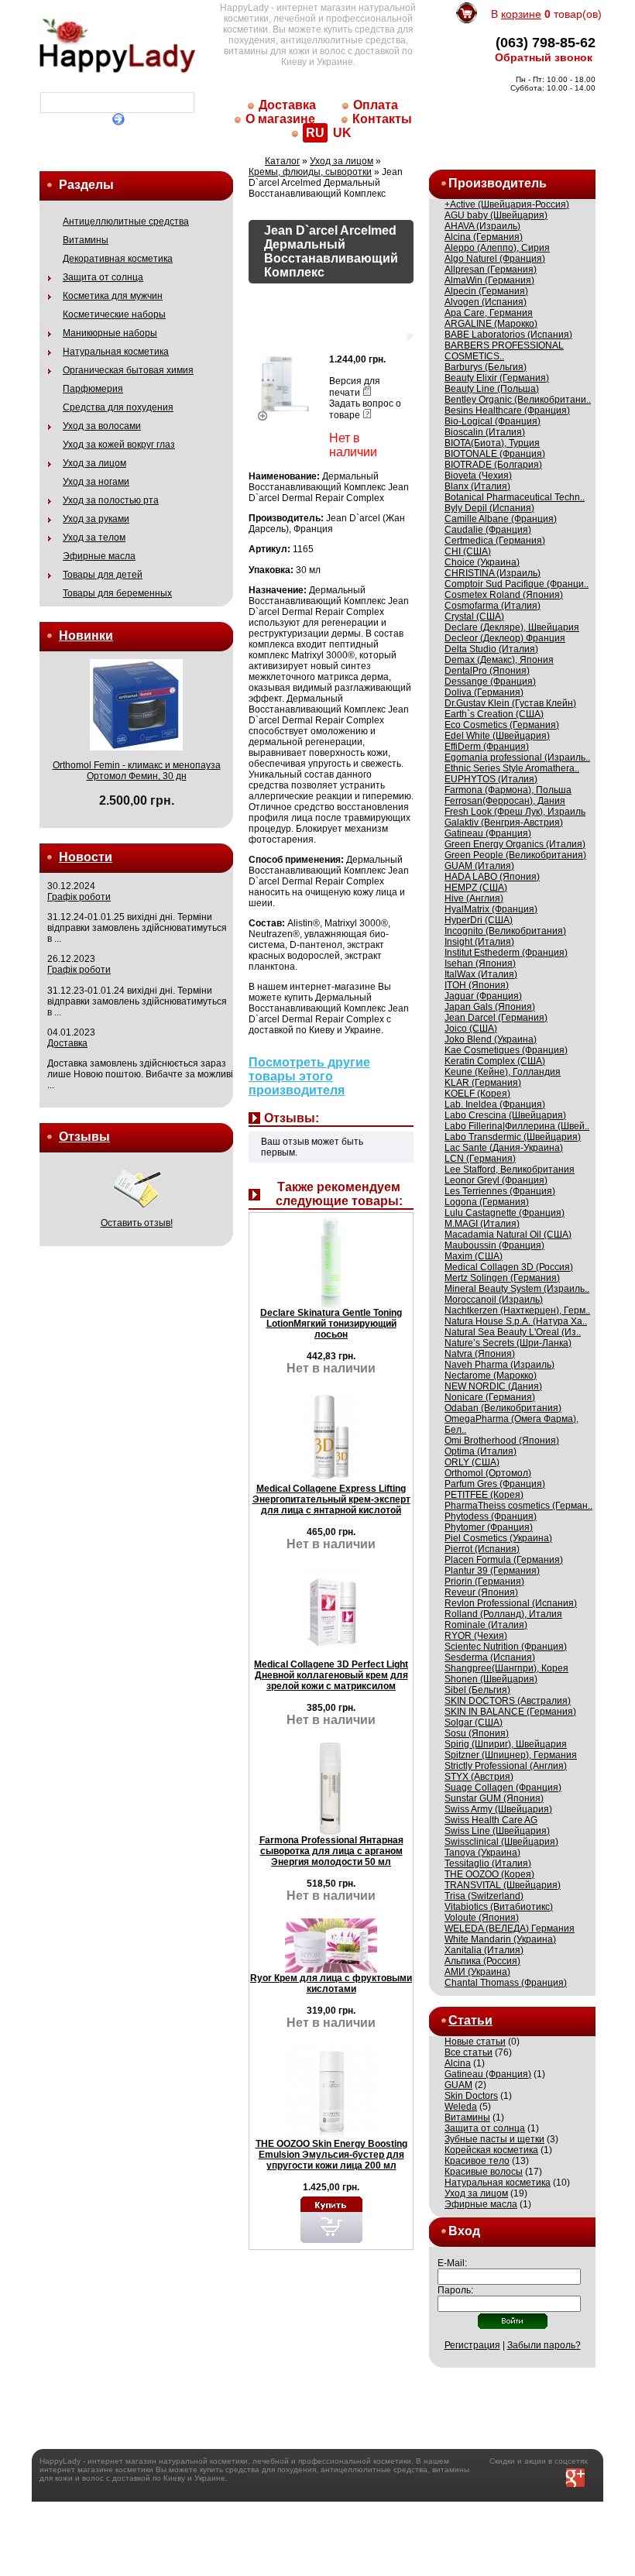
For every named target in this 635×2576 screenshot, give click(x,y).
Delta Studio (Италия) (491, 649)
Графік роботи (79, 897)
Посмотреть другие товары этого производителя (309, 1076)
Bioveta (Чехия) (478, 476)
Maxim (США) (474, 1256)
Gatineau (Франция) (488, 833)
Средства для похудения (118, 407)
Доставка (287, 105)
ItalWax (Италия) (481, 974)
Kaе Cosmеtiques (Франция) (506, 1050)
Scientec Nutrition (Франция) (506, 1647)
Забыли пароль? (544, 2345)
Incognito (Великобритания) (505, 931)
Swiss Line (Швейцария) (497, 1831)
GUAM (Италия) (479, 866)
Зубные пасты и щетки (494, 2139)
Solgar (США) (474, 1722)
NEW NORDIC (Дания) (493, 1386)
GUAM (458, 2085)
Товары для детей (103, 575)
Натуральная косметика (116, 352)
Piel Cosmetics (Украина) (498, 1538)
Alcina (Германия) (484, 237)
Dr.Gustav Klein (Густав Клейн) (510, 703)
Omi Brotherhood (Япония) (502, 1441)
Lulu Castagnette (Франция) (505, 1213)
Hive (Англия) (474, 898)
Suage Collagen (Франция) (503, 1788)
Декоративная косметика (118, 259)
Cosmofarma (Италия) (493, 606)
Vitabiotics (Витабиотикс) (499, 1907)
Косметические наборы (114, 314)
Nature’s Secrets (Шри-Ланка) (508, 1343)
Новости (86, 857)
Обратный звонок (544, 57)
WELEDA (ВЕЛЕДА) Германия (510, 1929)
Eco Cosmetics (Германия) (502, 725)
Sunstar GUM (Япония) (494, 1798)
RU (315, 133)
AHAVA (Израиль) (482, 226)
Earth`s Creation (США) (494, 714)
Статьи (470, 2020)
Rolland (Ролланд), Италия (503, 1614)
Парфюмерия (93, 389)
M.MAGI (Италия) (482, 1224)
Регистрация (472, 2345)
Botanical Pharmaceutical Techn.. (515, 497)
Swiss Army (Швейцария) (498, 1809)
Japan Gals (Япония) (490, 1007)
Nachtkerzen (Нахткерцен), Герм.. (517, 1310)
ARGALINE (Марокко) (491, 324)
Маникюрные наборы (110, 333)
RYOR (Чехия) (476, 1636)
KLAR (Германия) (483, 1083)
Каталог (282, 161)
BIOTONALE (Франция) (495, 454)
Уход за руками (96, 519)
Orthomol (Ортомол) (488, 1473)
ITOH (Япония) (477, 985)
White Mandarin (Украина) (500, 1939)
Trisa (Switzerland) (484, 1896)
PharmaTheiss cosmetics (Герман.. (518, 1506)
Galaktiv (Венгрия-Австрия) (504, 823)
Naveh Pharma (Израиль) (499, 1365)
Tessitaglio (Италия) (488, 1863)
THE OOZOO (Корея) (489, 1874)
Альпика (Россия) (482, 1961)
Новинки (86, 635)
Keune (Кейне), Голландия (503, 1072)
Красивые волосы (484, 2172)
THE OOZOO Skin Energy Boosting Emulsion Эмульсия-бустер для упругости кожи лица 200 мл (331, 2155)
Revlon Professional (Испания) (511, 1603)
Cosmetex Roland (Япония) (504, 595)
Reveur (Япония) (481, 1592)
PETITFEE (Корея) (484, 1495)
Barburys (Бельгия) (486, 367)
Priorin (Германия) (484, 1582)
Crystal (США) (474, 617)
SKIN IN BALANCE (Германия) (510, 1712)
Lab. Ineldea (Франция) (495, 1104)
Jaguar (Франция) (483, 996)
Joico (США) (471, 1029)
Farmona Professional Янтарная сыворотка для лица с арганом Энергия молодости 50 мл (331, 1851)
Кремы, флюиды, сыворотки (310, 172)
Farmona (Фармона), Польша (508, 790)
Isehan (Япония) (480, 963)
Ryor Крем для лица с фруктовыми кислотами (331, 1984)
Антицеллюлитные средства (126, 222)
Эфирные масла (99, 556)
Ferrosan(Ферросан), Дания (505, 801)
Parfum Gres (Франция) (495, 1484)
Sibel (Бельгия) (477, 1690)
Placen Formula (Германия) (504, 1560)
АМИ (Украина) (477, 1972)
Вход (464, 2231)
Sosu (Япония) (477, 1733)
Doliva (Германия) (484, 692)
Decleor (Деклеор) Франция (505, 638)
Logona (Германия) (487, 1202)
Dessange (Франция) (490, 682)
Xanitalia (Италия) (484, 1950)
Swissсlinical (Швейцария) (501, 1842)
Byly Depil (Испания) (489, 508)
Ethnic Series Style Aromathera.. (512, 768)
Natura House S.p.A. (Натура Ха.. (516, 1321)
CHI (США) (468, 551)
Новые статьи (475, 2042)
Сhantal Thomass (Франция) (506, 1983)
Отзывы (84, 1137)
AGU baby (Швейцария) (496, 215)
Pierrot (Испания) (482, 1549)
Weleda (461, 2107)
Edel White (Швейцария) (497, 736)
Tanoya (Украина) (482, 1853)
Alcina (458, 2063)
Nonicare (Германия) (490, 1397)
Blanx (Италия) (477, 486)
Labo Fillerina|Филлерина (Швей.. (517, 1126)
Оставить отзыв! (137, 1223)
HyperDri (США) (479, 920)
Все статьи (469, 2052)
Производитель (498, 183)
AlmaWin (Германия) (489, 280)
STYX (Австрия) (479, 1777)
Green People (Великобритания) (515, 855)
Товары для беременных (117, 593)
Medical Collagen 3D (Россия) (509, 1267)
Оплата (376, 105)
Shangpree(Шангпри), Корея (506, 1668)
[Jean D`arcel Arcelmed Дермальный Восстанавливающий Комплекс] (285, 413)
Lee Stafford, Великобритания (510, 1170)
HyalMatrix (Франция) (491, 909)
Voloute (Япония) (482, 1918)
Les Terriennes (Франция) (500, 1191)
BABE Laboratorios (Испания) (508, 335)
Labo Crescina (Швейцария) (505, 1115)
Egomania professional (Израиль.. (517, 757)
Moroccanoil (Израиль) (494, 1300)
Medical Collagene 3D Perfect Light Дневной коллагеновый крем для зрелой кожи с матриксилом (331, 1675)
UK (342, 133)
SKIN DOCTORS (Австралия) (508, 1701)
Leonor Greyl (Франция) (496, 1180)
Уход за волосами (102, 426)
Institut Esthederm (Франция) (506, 953)
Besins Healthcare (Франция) (507, 410)
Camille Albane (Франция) (501, 519)
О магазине (280, 119)
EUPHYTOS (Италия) (491, 779)
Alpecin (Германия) (486, 291)
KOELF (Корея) (477, 1094)
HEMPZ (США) (476, 888)
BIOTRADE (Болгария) (493, 465)
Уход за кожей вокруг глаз (119, 445)
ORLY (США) (472, 1462)
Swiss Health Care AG (491, 1820)
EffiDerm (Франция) (487, 747)
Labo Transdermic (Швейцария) (513, 1137)
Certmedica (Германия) (495, 541)
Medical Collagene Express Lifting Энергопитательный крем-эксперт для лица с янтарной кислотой (331, 1499)
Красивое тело (477, 2161)
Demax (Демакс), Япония (499, 660)
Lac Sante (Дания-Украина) (504, 1148)
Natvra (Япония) (480, 1354)
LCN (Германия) (480, 1159)
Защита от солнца (103, 277)
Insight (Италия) (479, 942)
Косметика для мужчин (113, 296)
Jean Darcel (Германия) (496, 1018)
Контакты (382, 119)
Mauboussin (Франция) (494, 1245)
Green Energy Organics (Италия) (515, 844)
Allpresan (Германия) (491, 270)
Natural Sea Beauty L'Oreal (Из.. (513, 1332)
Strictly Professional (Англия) (506, 1766)
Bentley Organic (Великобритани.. (518, 400)
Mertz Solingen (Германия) (502, 1278)
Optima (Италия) (481, 1451)
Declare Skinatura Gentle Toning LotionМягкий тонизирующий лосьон (331, 1324)
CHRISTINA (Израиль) (493, 573)
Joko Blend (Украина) (491, 1039)
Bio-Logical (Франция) (493, 421)
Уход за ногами (96, 482)
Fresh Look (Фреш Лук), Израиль (515, 812)
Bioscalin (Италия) (485, 432)
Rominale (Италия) (486, 1625)
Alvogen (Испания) (486, 302)
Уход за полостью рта (111, 500)
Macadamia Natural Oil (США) (508, 1235)
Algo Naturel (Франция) (495, 259)
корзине (521, 14)
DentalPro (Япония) (487, 671)
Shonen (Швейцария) (491, 1679)
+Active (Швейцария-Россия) (507, 204)
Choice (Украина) (482, 562)
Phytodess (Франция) (491, 1516)
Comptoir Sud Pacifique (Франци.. (517, 584)
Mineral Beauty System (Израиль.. (517, 1289)
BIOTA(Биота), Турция (492, 443)
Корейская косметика (491, 2150)
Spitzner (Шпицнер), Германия (511, 1755)
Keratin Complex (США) (495, 1061)
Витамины (86, 240)
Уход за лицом (94, 463)
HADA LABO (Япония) (492, 877)
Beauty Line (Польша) (492, 389)
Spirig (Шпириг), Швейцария (506, 1744)
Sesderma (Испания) (490, 1657)
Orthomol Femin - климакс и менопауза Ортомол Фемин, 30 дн (137, 771)
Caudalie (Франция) (488, 530)
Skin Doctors (471, 2096)
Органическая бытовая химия (128, 370)
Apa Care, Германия (489, 313)
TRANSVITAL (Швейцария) (503, 1885)
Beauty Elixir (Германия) (497, 378)
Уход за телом (94, 538)
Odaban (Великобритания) (503, 1408)
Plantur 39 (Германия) (492, 1571)
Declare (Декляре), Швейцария (512, 627)
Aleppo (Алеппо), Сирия (497, 248)
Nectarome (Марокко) (491, 1376)
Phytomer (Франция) (489, 1527)
